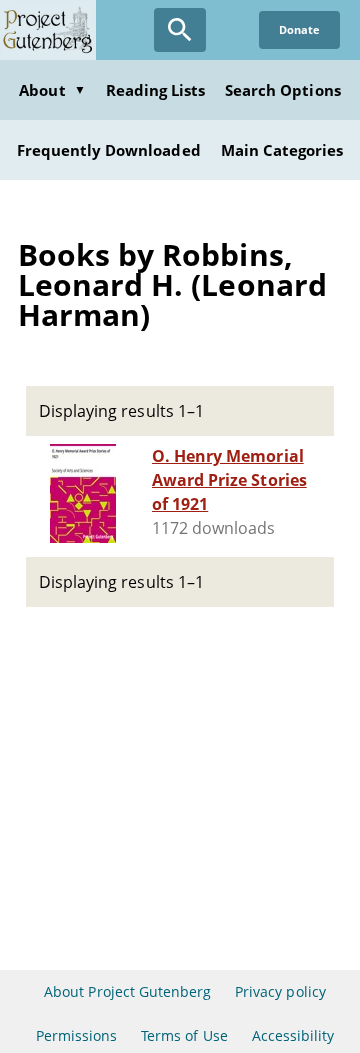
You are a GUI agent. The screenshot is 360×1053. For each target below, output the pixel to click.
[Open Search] (180, 30)
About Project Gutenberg (127, 991)
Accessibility (293, 1035)
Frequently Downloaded (109, 150)
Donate (299, 29)
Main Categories (282, 150)
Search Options (283, 90)
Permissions (76, 1035)
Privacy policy (280, 991)
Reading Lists (156, 90)
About (52, 90)
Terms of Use (184, 1035)
